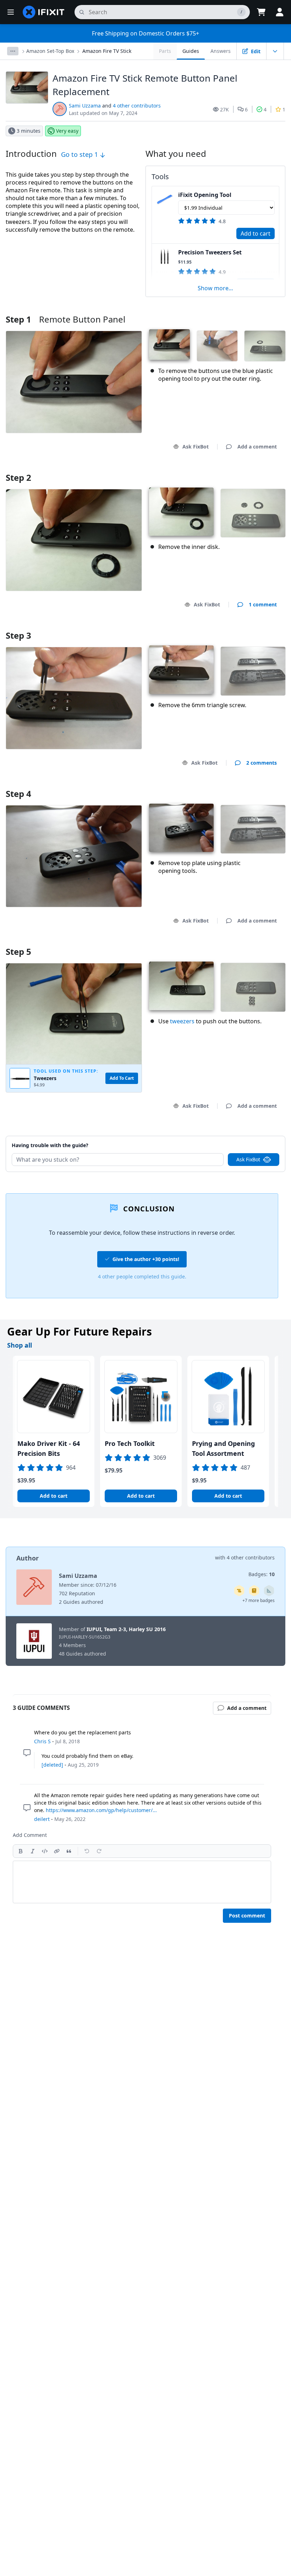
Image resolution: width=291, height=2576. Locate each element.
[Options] (13, 51)
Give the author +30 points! (146, 1259)
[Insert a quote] (69, 1851)
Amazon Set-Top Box (50, 51)
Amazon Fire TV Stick (107, 51)
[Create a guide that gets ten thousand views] (239, 1591)
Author (28, 1558)
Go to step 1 (80, 154)
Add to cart (256, 233)
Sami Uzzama (85, 106)
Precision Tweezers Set (210, 252)
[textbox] (142, 1882)
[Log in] (280, 12)
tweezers (182, 1021)
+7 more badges (259, 1600)
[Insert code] (45, 1851)
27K (224, 109)
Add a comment (250, 1136)
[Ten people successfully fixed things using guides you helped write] (269, 1591)
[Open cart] (261, 12)
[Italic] (33, 1851)
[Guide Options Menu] (275, 51)
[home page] (44, 12)
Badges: (262, 1574)
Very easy (67, 131)
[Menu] (11, 12)
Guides (191, 51)
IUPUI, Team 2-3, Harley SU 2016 (126, 1629)
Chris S (42, 1741)
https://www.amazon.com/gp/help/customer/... (101, 1810)
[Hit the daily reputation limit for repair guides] (254, 1591)
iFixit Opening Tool (205, 195)
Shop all (20, 1345)
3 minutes (29, 131)
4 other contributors (137, 106)
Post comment (247, 1916)
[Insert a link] (57, 1851)
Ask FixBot (196, 447)
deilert (42, 1819)
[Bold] (21, 1851)
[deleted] (52, 1765)
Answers (221, 51)
